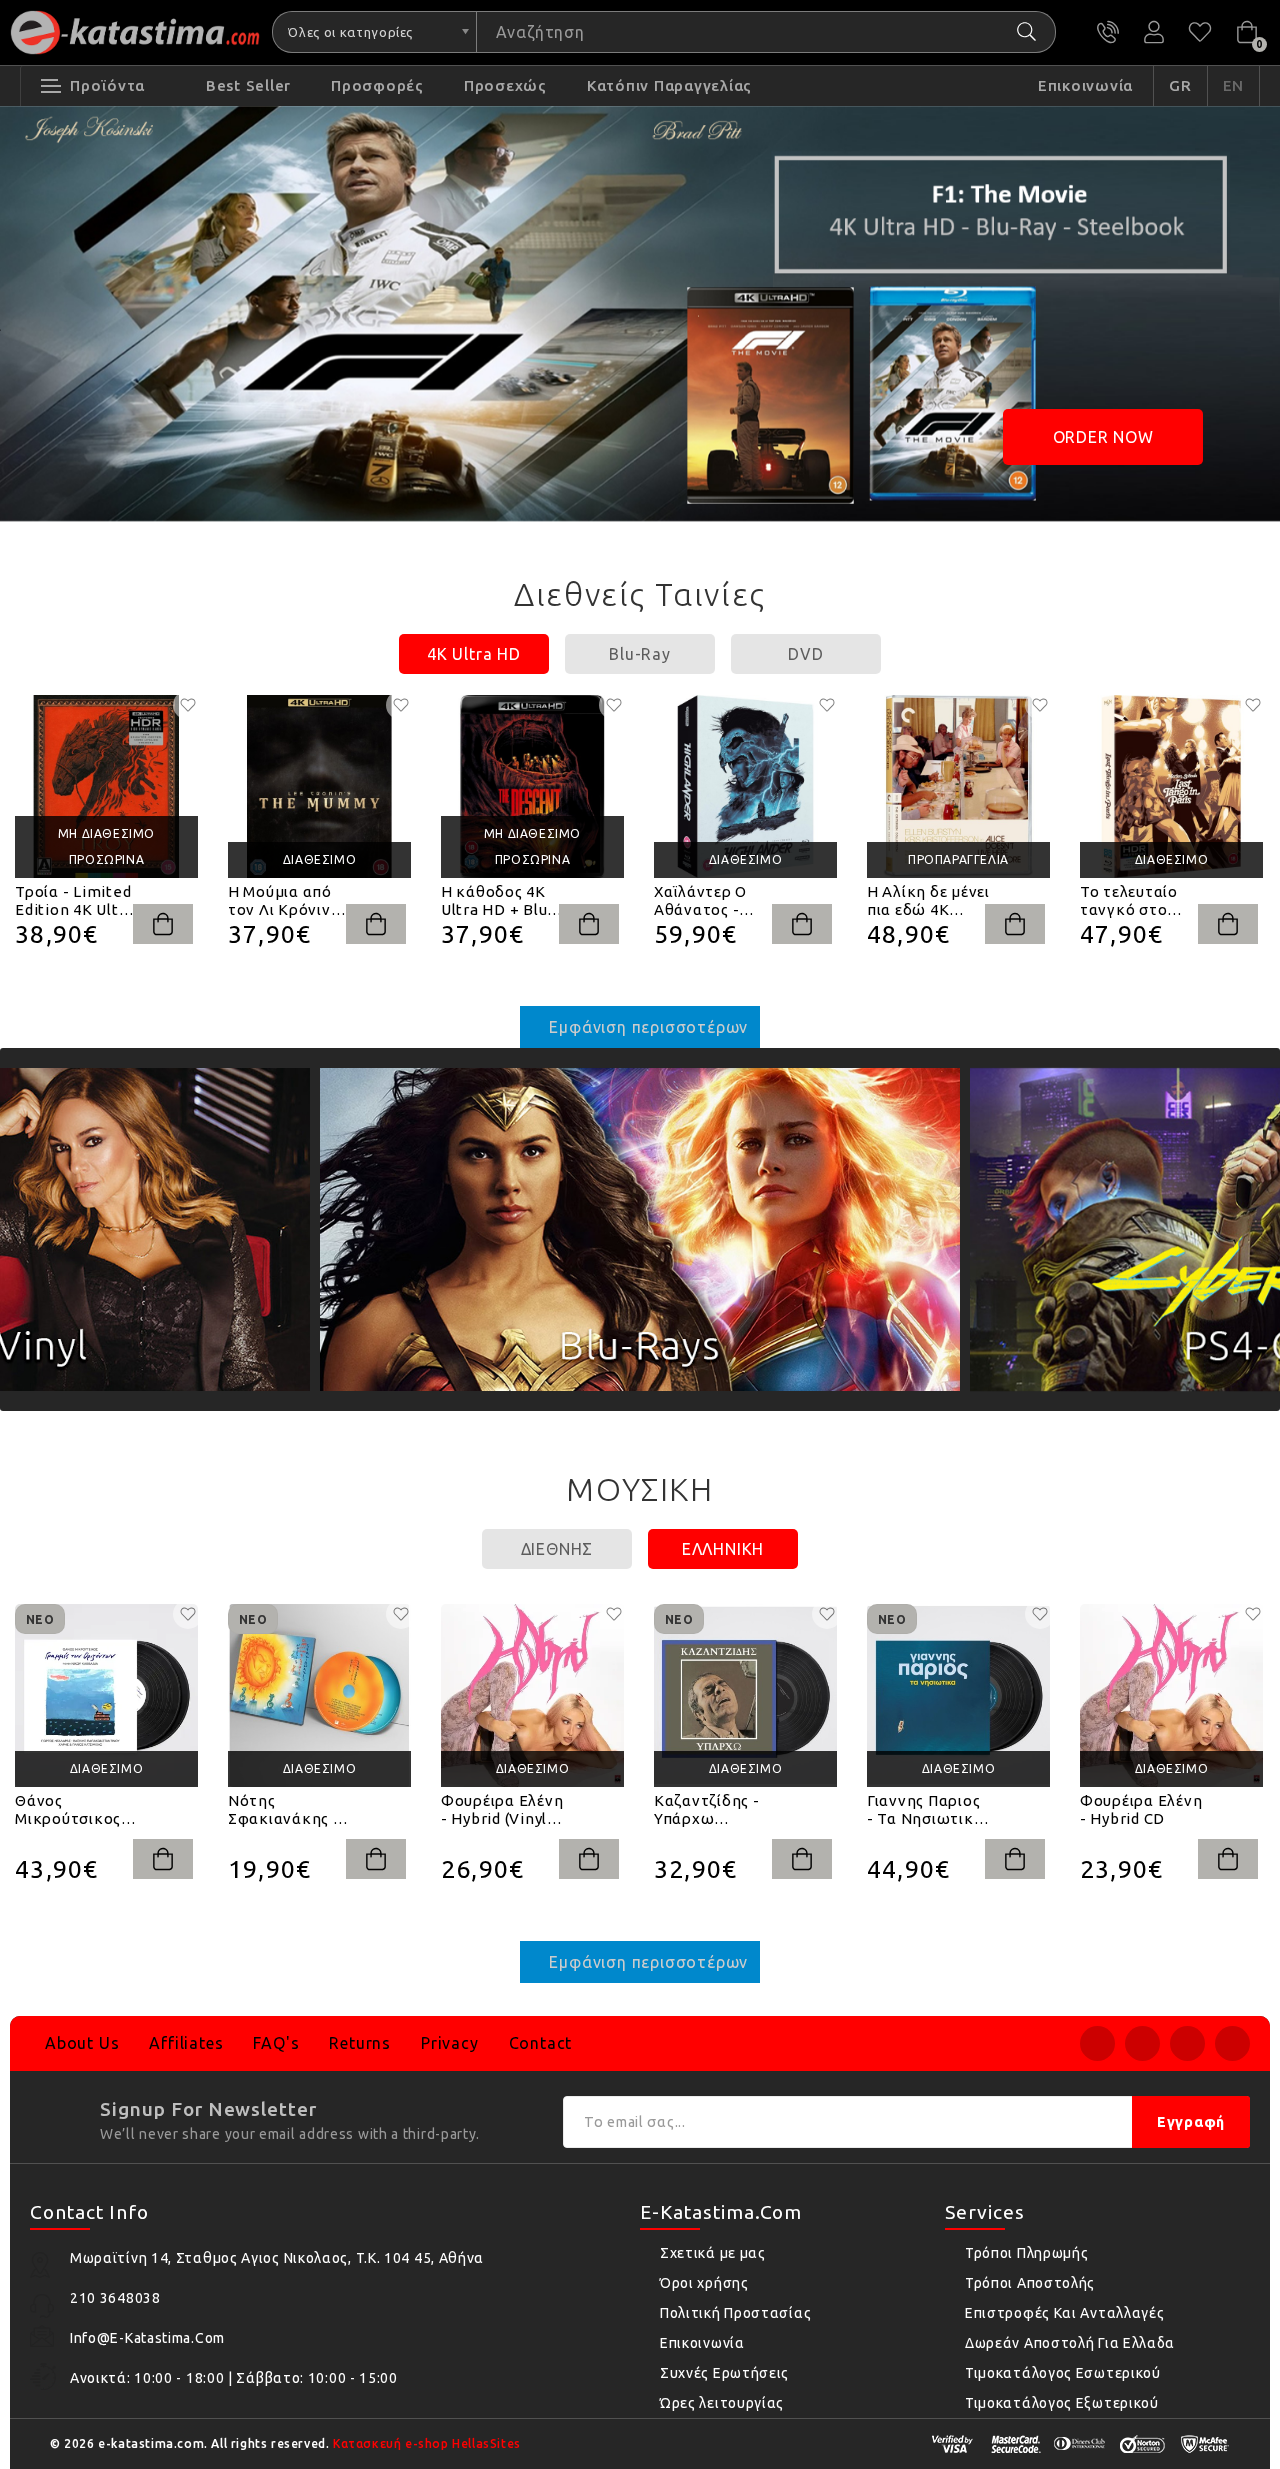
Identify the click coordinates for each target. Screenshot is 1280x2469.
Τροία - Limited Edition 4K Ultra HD (74, 901)
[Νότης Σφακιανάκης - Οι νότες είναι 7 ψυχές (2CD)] (319, 1695)
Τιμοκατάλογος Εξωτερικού (1062, 2403)
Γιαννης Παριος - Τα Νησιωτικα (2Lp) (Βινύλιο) (925, 1810)
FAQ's (276, 2043)
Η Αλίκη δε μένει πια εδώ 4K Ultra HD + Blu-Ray (928, 901)
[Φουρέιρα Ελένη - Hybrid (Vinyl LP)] (532, 1695)
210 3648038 (1108, 32)
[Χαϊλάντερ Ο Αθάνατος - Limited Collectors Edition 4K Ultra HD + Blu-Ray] (745, 786)
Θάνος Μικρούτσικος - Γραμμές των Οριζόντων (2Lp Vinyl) (75, 1810)
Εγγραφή (1191, 2122)
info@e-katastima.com (147, 2338)
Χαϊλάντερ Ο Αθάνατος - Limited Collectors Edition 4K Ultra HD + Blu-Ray (713, 901)
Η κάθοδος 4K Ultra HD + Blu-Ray (497, 901)
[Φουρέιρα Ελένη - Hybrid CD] (1171, 1695)
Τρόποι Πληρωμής (1027, 2253)
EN (1234, 85)
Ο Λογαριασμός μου (1154, 32)
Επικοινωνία (702, 2343)
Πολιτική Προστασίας (735, 2313)
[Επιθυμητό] (188, 705)
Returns (360, 2043)
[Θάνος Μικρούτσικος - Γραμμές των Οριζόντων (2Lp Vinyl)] (106, 1695)
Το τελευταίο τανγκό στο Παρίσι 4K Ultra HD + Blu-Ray (1137, 901)
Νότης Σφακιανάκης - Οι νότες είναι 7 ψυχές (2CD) (285, 1810)
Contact (541, 2043)
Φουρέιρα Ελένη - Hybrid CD (1141, 1809)
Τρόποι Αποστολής (1030, 2283)
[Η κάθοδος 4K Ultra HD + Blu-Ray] (532, 786)
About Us (82, 2043)
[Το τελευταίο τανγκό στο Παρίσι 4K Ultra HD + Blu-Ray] (1171, 786)
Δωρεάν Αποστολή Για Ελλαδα (1070, 2343)
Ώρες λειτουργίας (722, 2403)
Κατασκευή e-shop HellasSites (427, 2443)
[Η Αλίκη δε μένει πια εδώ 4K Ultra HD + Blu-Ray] (958, 786)
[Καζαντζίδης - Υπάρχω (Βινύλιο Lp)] (745, 1695)
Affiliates (186, 2043)
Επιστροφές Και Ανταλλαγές (1065, 2313)
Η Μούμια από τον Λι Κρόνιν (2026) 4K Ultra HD (283, 901)
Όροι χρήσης (704, 2283)
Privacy (450, 2043)
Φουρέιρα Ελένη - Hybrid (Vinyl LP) (502, 1810)
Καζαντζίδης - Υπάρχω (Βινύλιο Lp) (707, 1810)
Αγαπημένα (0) (1200, 32)
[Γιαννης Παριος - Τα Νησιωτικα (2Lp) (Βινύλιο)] (958, 1695)
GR (1180, 85)
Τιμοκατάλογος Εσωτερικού (1063, 2373)
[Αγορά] (163, 924)
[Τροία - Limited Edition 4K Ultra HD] (106, 786)
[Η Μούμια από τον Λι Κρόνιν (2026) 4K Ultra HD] (319, 786)
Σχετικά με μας (713, 2253)
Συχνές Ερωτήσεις (724, 2373)
